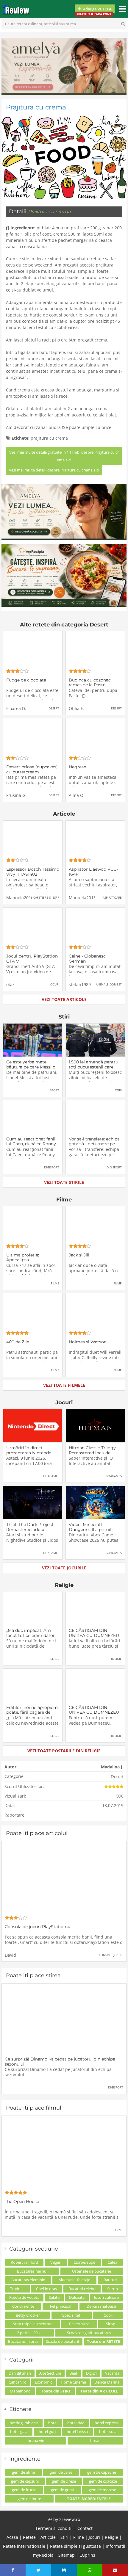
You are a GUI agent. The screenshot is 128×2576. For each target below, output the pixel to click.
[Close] (120, 2410)
